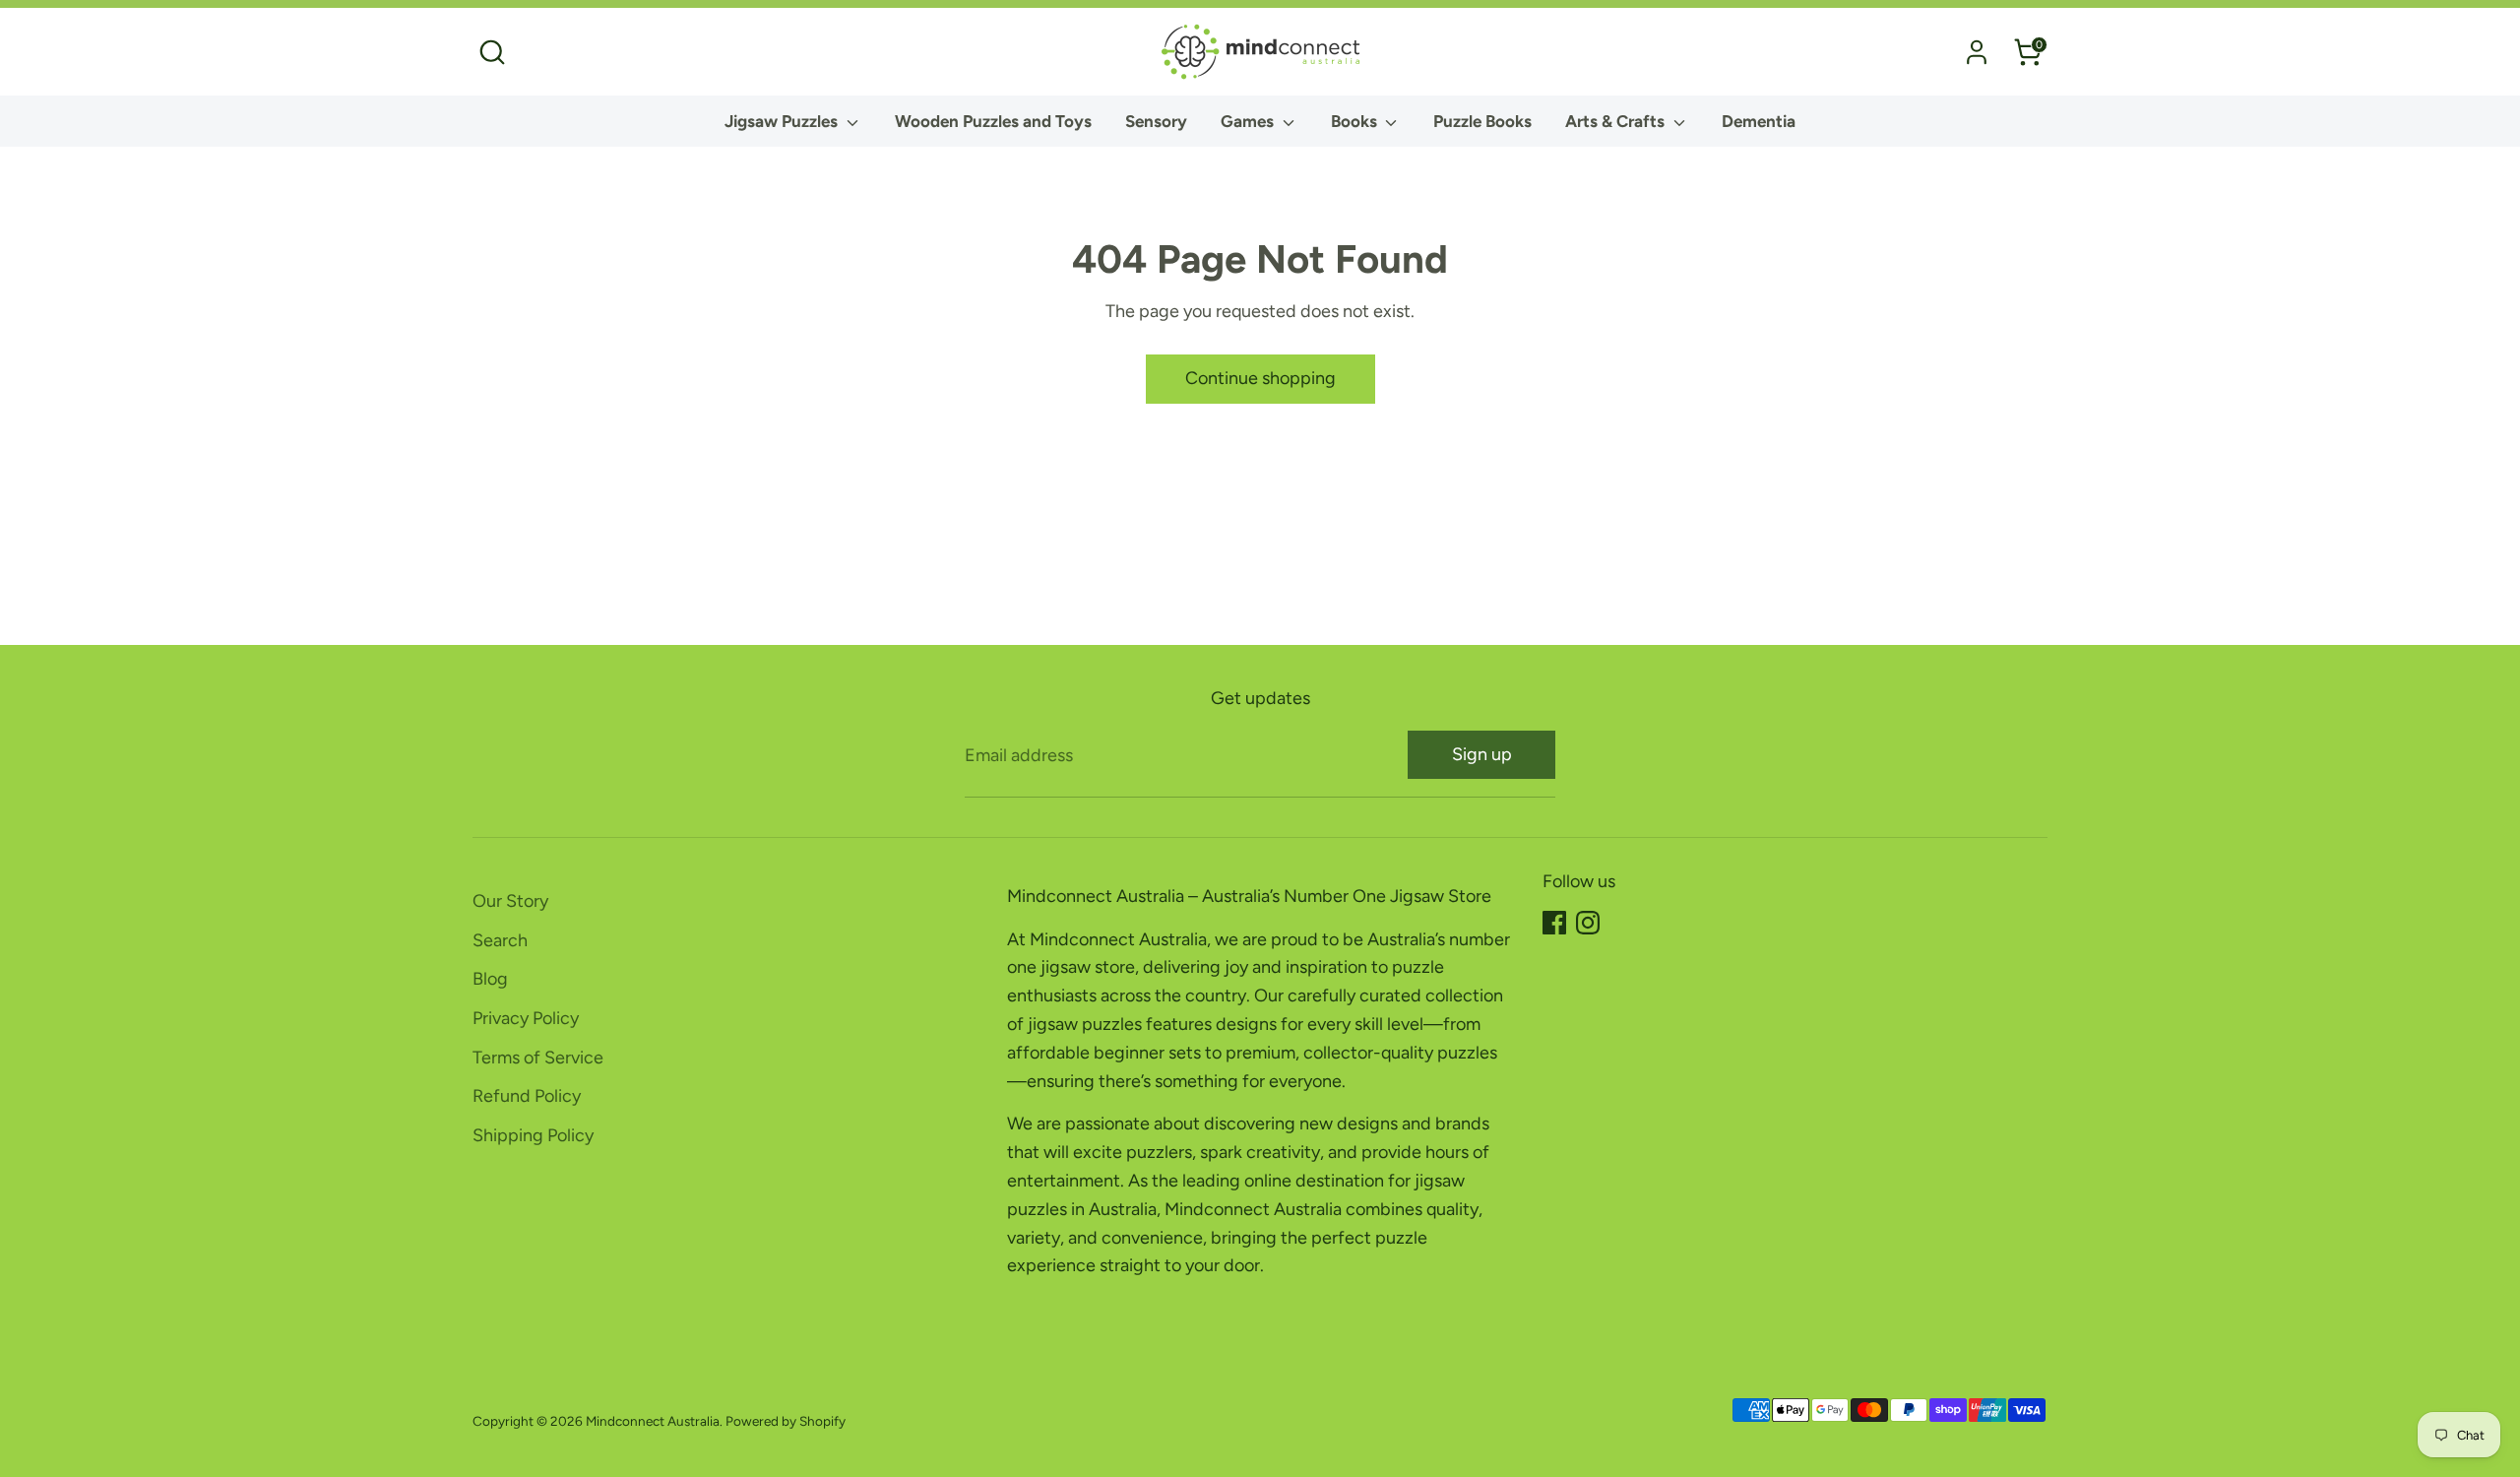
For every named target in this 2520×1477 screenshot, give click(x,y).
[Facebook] (1554, 923)
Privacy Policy (526, 1018)
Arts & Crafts (1617, 121)
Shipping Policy (533, 1135)
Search (500, 940)
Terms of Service (538, 1058)
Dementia (1759, 121)
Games (1249, 121)
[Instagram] (1588, 923)
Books (1356, 121)
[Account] (1977, 52)
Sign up (1482, 754)
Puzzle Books (1482, 121)
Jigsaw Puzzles (783, 121)
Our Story (510, 901)
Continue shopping (1260, 378)
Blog (490, 979)
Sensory (1156, 121)
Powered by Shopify (786, 1421)
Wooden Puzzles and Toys (993, 121)
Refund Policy (527, 1096)
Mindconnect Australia (653, 1421)
